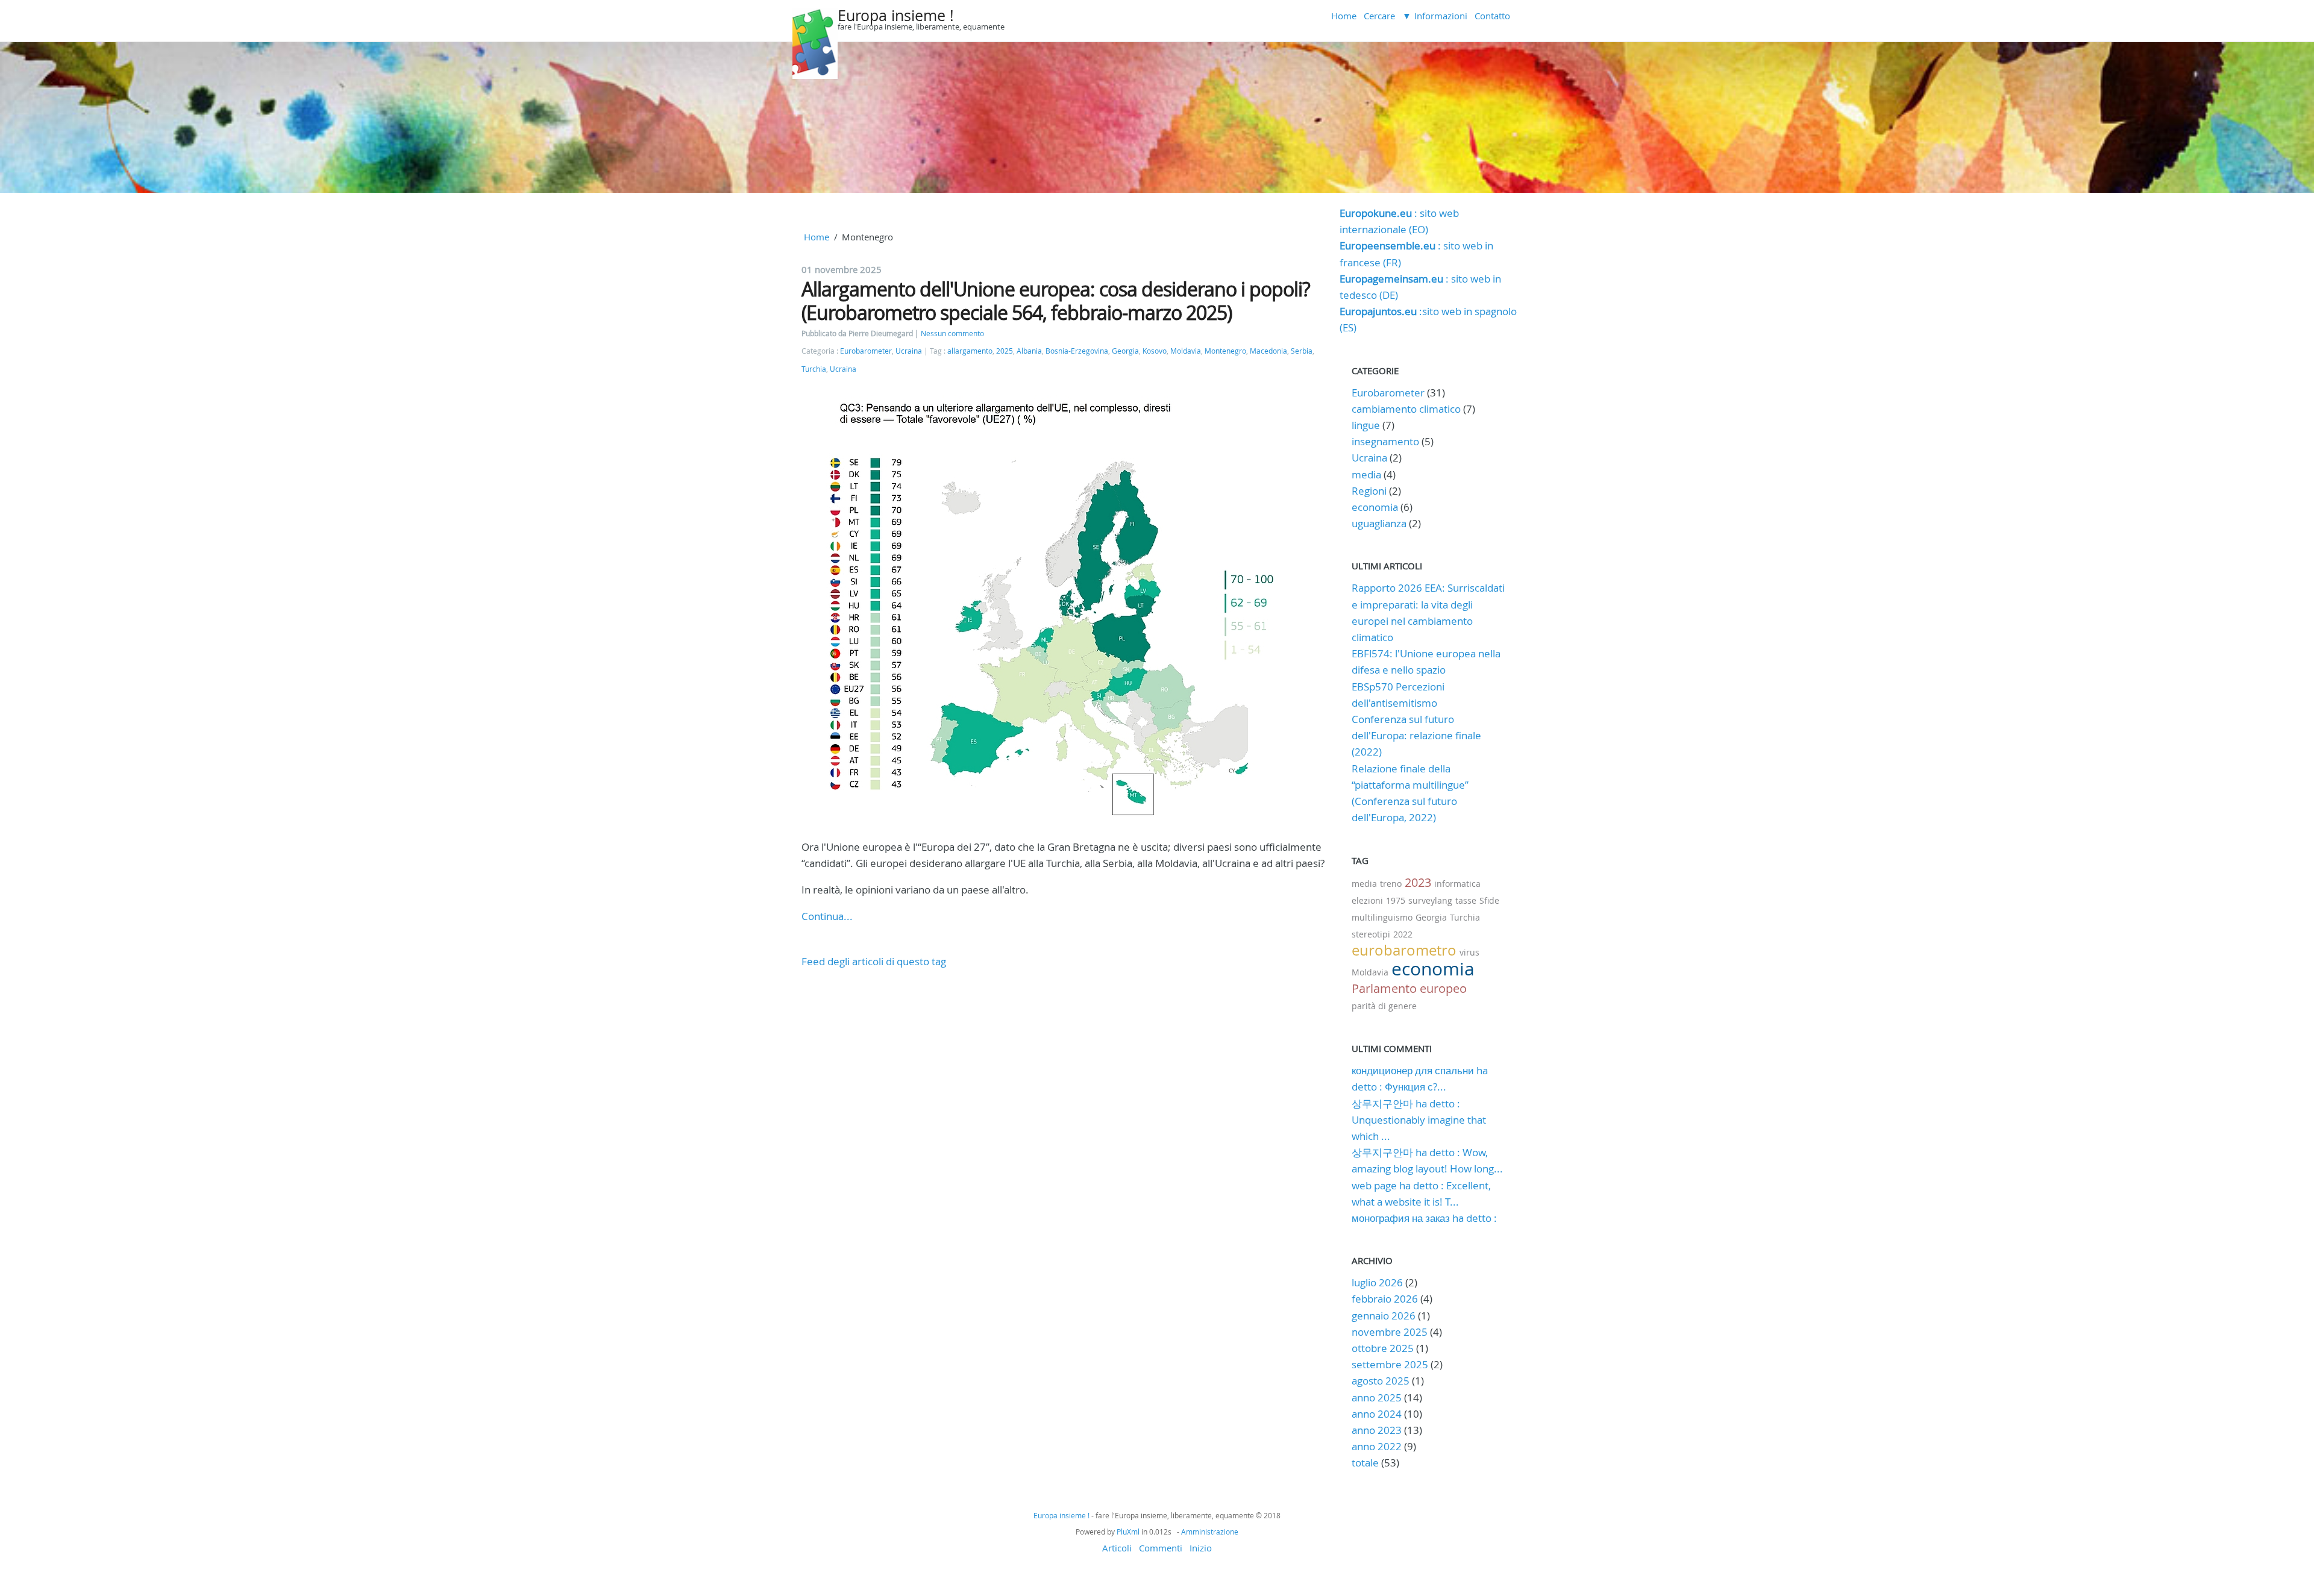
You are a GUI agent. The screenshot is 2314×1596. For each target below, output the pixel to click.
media (1366, 474)
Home (1344, 16)
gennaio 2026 (1384, 1316)
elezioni (1367, 900)
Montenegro (1225, 351)
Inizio (1201, 1548)
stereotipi (1371, 934)
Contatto (1492, 16)
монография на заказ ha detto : (1424, 1218)
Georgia (1125, 351)
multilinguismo (1382, 917)
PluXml (1128, 1532)
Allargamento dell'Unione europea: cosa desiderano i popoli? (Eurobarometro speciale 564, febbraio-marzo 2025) (1056, 300)
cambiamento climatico (1406, 409)
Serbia (1302, 351)
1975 (1396, 900)
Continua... (827, 916)
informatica (1457, 884)
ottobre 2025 (1383, 1348)
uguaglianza (1379, 523)
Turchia (814, 369)
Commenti (1161, 1548)
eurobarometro (1404, 950)
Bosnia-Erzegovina (1077, 351)
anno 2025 (1377, 1397)
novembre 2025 (1390, 1332)
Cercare (1379, 16)
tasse (1466, 900)
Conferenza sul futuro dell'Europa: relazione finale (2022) (1416, 735)
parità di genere (1384, 1006)
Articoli (1117, 1548)
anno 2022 (1377, 1446)
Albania (1029, 351)
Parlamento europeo (1409, 988)
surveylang (1430, 900)
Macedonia (1268, 351)
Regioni (1369, 491)
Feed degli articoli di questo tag (874, 961)
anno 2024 (1377, 1414)
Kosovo (1155, 351)
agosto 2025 (1381, 1381)
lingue (1366, 425)
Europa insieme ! (896, 15)
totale (1366, 1463)
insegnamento (1385, 441)
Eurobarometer (866, 351)
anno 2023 (1377, 1430)
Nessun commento (952, 333)
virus (1469, 952)
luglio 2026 (1377, 1282)
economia (1375, 507)
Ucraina (909, 351)
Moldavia (1186, 351)
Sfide (1489, 900)
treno (1391, 884)
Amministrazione (1210, 1532)
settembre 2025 (1390, 1364)
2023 (1418, 882)
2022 (1403, 934)
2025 (1005, 351)
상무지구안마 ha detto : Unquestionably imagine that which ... (1419, 1120)
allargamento (970, 351)
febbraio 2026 (1385, 1299)
